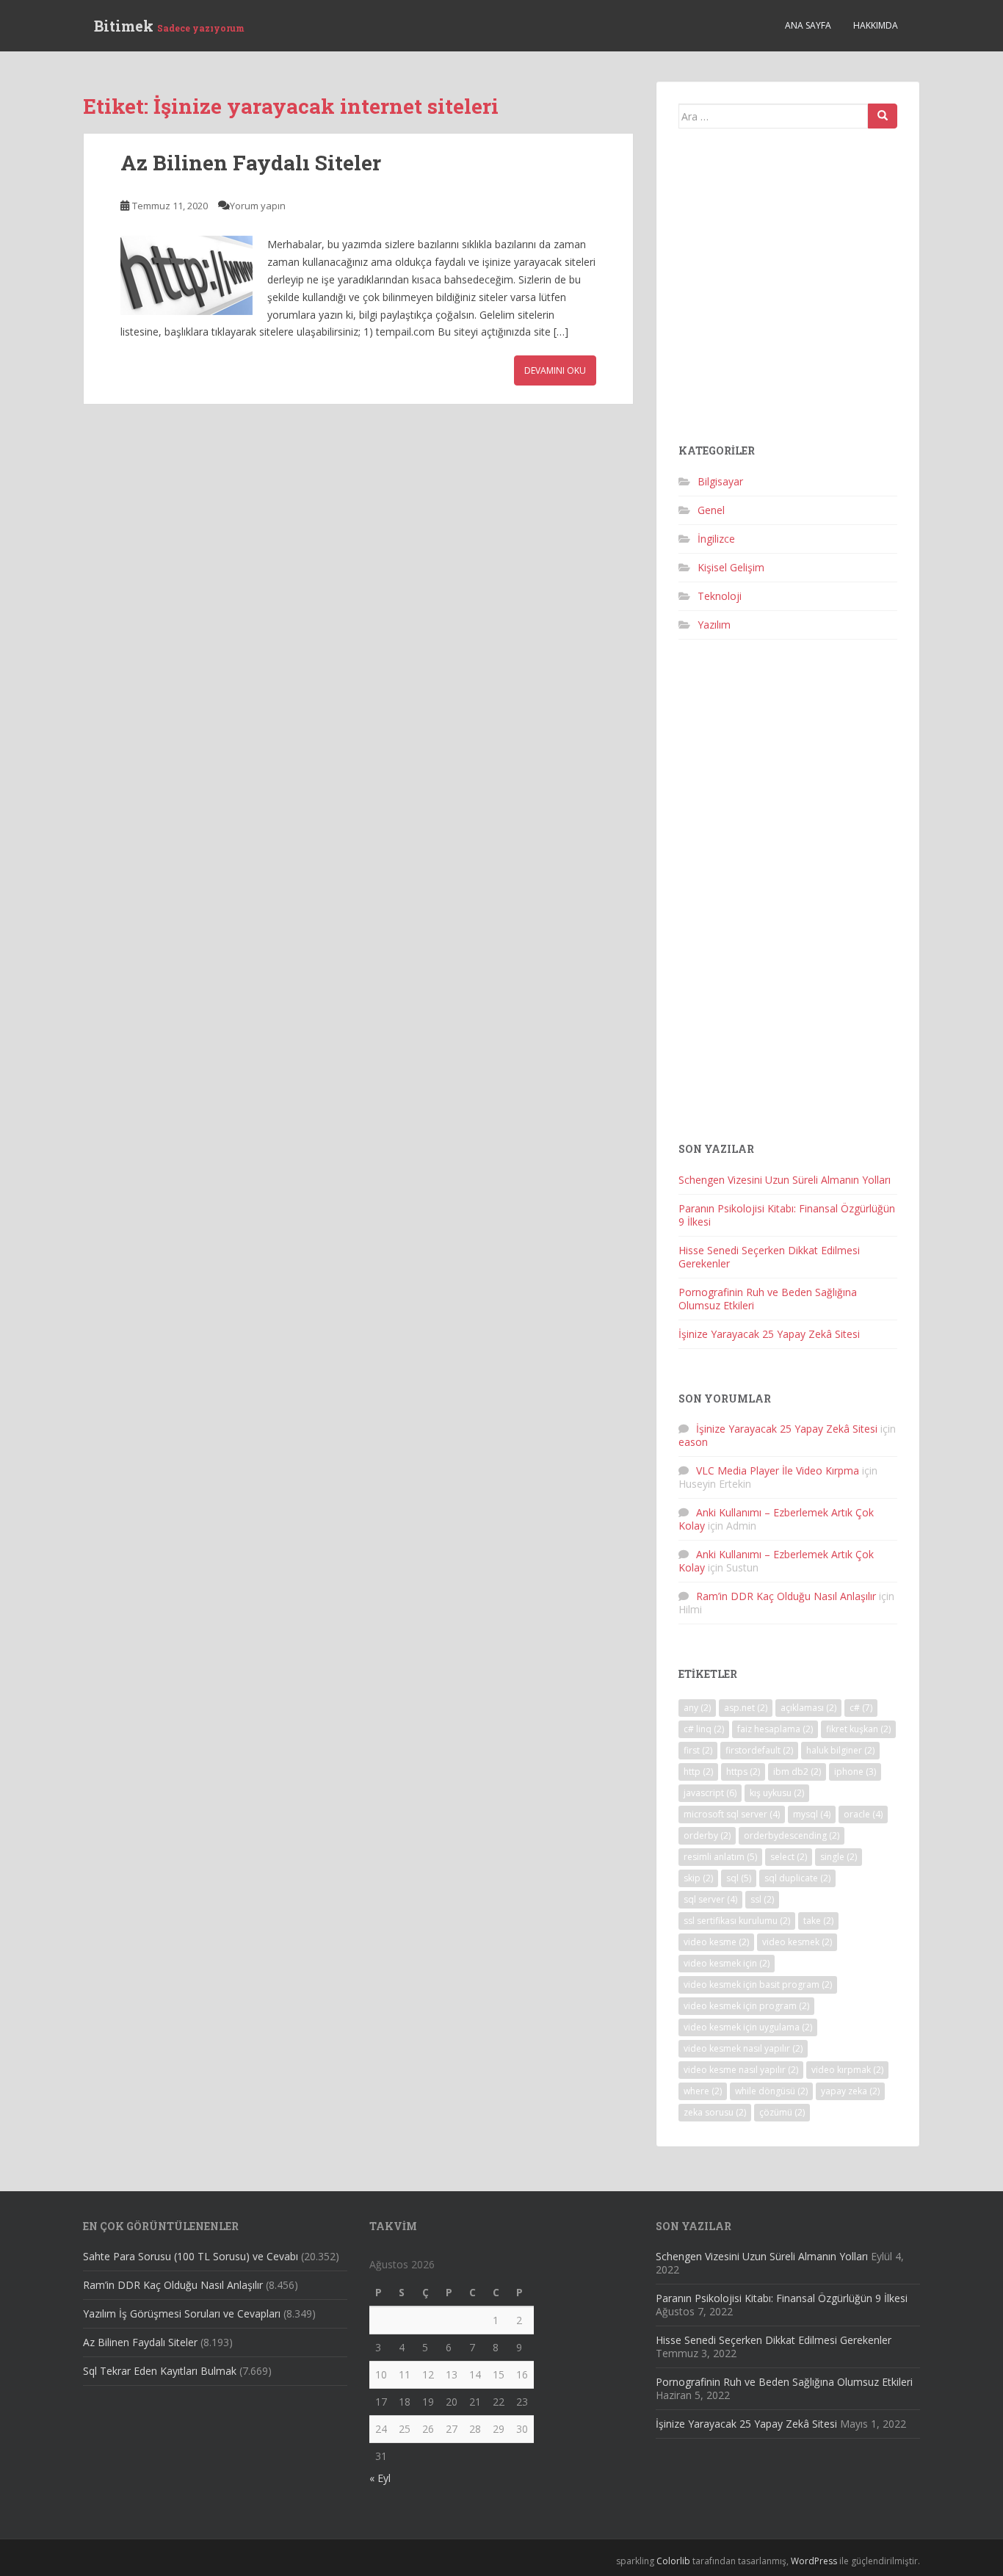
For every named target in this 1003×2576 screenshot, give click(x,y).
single (839, 1857)
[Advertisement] (788, 292)
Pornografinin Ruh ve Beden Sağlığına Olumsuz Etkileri (768, 1299)
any (697, 1708)
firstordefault (759, 1750)
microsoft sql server (732, 1814)
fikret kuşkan (858, 1729)
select (789, 1857)
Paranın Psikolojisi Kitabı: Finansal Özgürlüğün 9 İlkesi (787, 1215)
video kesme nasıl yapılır (741, 2070)
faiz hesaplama (775, 1729)
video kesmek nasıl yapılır (743, 2048)
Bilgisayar (720, 481)
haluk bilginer (840, 1750)
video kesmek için (727, 1963)
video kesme (716, 1942)
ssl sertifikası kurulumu (737, 1921)
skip (698, 1878)
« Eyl (380, 2478)
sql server (710, 1899)
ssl (762, 1899)
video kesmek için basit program (758, 1985)
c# (861, 1708)
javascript (710, 1793)
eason (693, 1442)
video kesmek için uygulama (748, 2027)
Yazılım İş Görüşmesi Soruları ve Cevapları (182, 2313)
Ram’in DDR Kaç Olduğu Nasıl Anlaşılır (786, 1596)
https (743, 1772)
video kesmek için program (746, 2006)
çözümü (782, 2112)
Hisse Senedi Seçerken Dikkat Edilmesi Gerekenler (769, 1257)
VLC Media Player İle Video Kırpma (778, 1470)
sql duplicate (797, 1878)
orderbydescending (792, 1835)
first (698, 1750)
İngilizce (716, 539)
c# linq (704, 1729)
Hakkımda (876, 25)
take (818, 1921)
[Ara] (883, 116)
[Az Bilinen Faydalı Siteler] (187, 275)
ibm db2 (797, 1772)
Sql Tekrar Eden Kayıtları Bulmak (160, 2371)
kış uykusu (777, 1793)
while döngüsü (771, 2091)
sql (739, 1878)
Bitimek (169, 26)
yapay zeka (850, 2091)
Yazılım (714, 625)
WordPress (814, 2561)
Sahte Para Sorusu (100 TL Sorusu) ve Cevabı (191, 2256)
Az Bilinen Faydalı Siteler (251, 163)
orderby (707, 1835)
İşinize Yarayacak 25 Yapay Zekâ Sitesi (769, 1334)
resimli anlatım (720, 1857)
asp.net (746, 1708)
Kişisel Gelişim (731, 567)
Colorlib (673, 2561)
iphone (855, 1772)
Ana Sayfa (808, 25)
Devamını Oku (555, 370)
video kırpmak (847, 2070)
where (703, 2091)
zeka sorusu (715, 2112)
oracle (863, 1814)
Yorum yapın (258, 206)
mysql (812, 1814)
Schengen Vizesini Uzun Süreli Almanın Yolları (785, 1180)
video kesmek (797, 1942)
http (698, 1772)
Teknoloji (720, 596)
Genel (711, 510)
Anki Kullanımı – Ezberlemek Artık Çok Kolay (776, 1519)
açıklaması (808, 1708)
